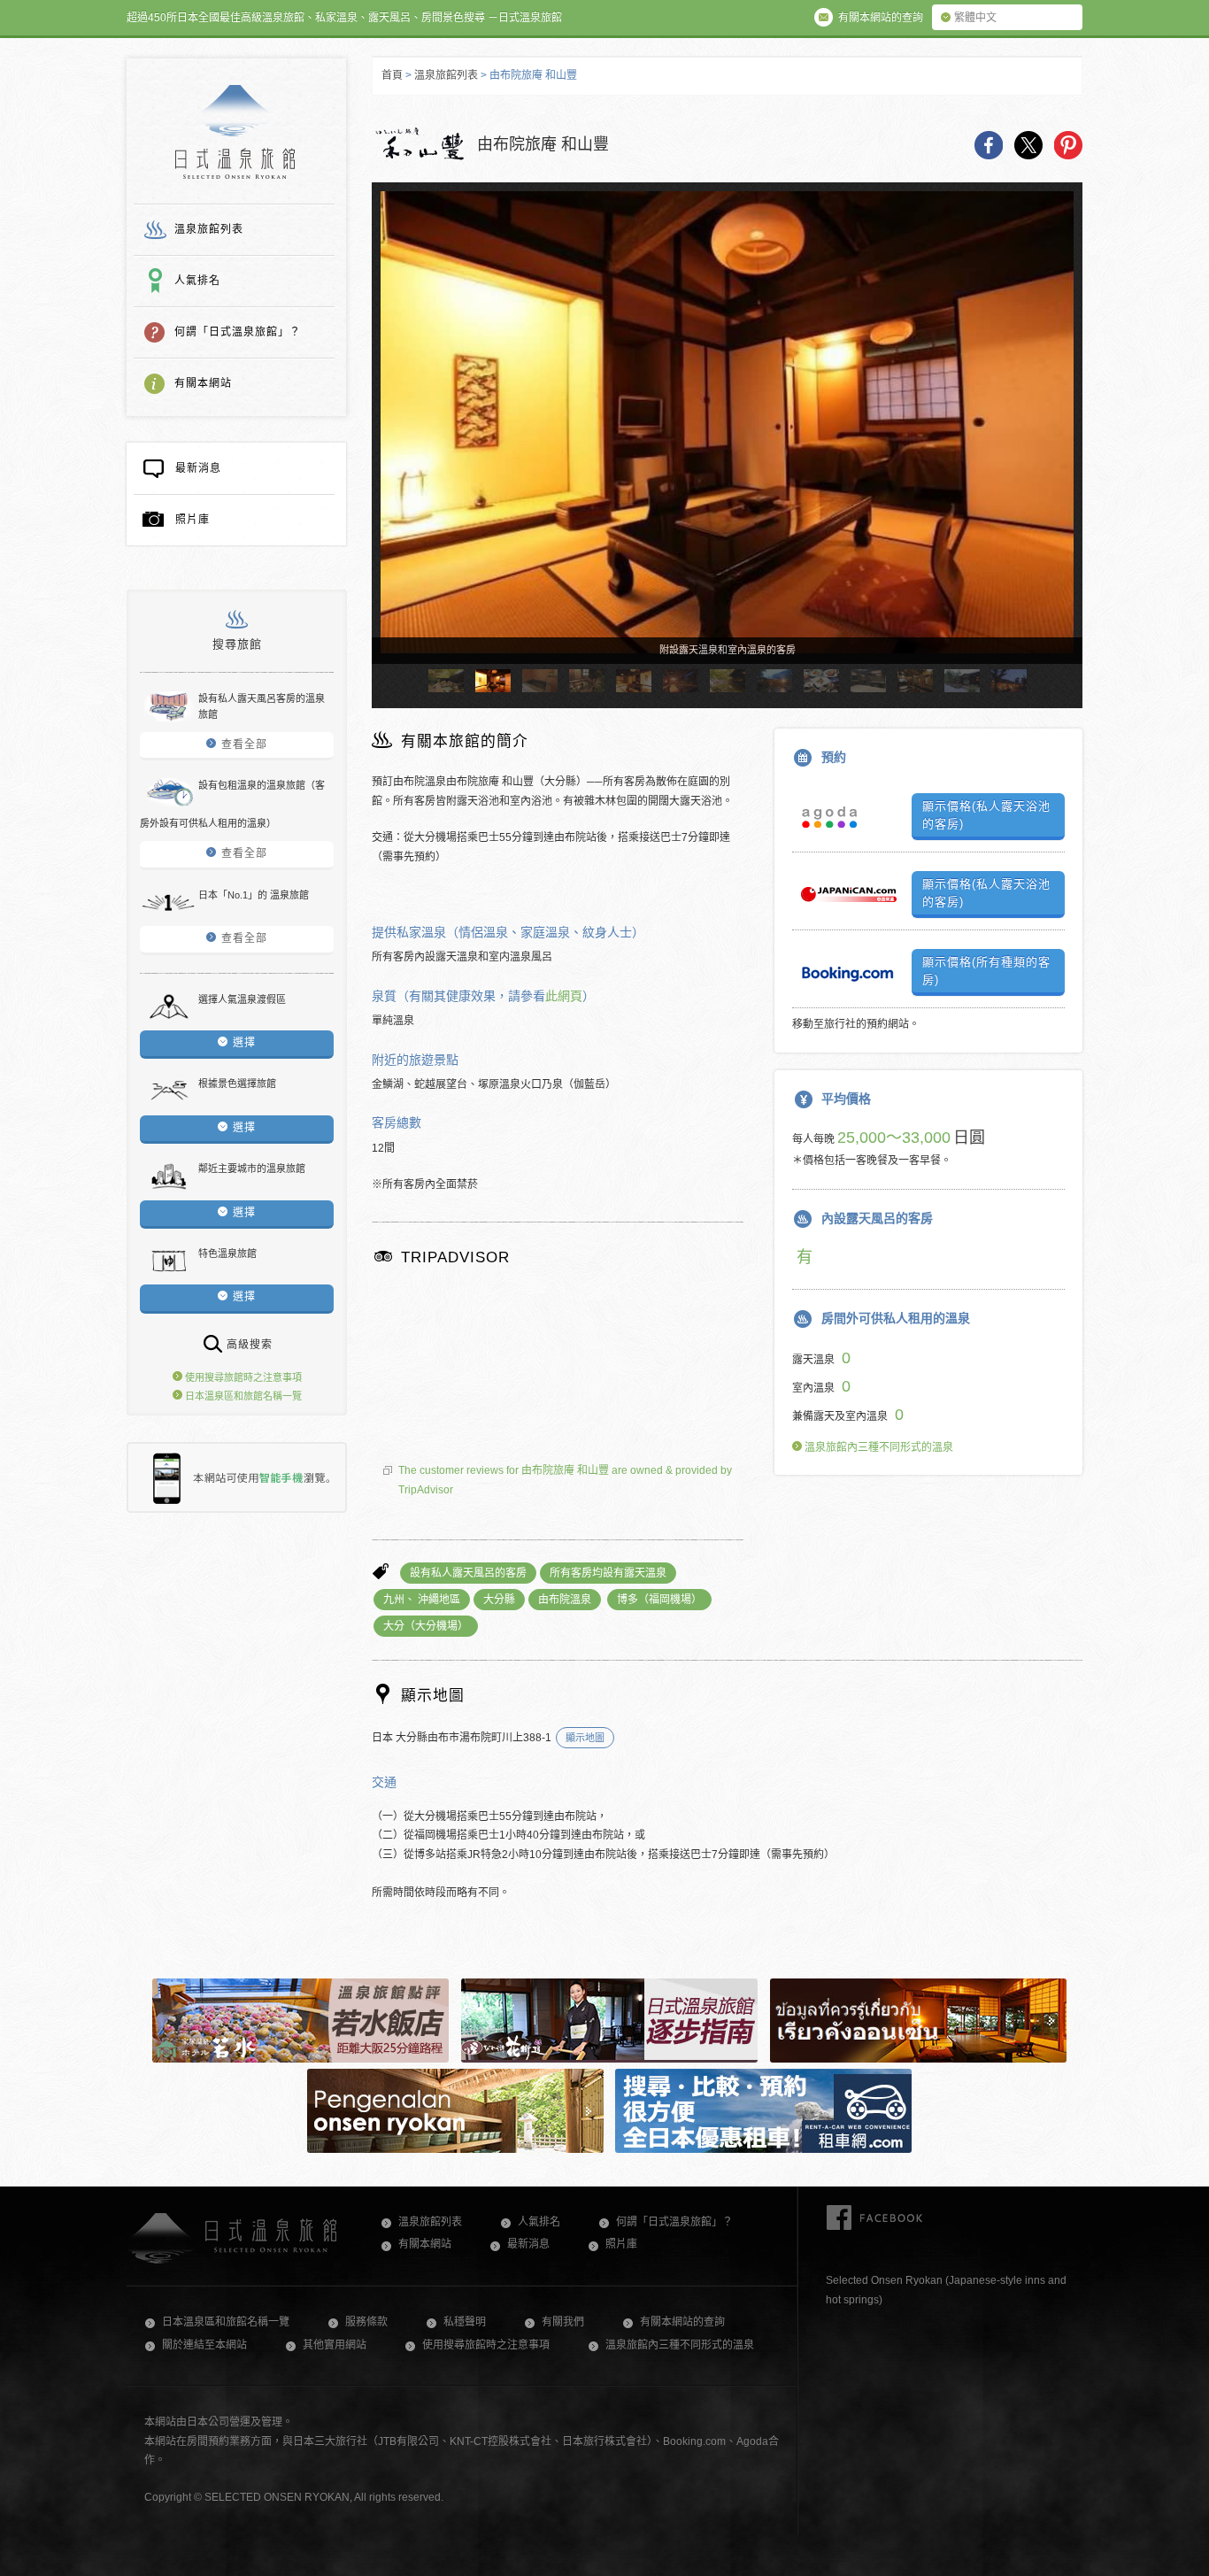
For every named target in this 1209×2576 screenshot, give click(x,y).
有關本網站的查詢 (682, 2322)
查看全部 (244, 744)
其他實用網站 (335, 2345)
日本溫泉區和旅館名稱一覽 (242, 1396)
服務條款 (366, 2322)
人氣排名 (197, 281)
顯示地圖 (585, 1738)
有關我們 (563, 2322)
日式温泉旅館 (235, 132)
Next (1061, 439)
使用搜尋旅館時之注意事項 (242, 1377)
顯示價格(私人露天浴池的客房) (986, 815)
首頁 (392, 75)
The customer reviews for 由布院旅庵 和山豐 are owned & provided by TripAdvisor (565, 1480)
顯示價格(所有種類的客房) (986, 971)
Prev (393, 439)
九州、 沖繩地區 (422, 1600)
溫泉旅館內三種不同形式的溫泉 (878, 1447)
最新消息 (198, 468)
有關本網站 (203, 383)
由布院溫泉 (565, 1600)
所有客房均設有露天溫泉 (608, 1573)
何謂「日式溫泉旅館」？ (238, 332)
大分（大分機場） (426, 1626)
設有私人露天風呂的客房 (468, 1573)
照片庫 (193, 520)
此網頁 (564, 996)
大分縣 (499, 1600)
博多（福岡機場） (659, 1600)
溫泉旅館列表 (209, 229)
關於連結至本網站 (204, 2345)
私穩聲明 (465, 2322)
